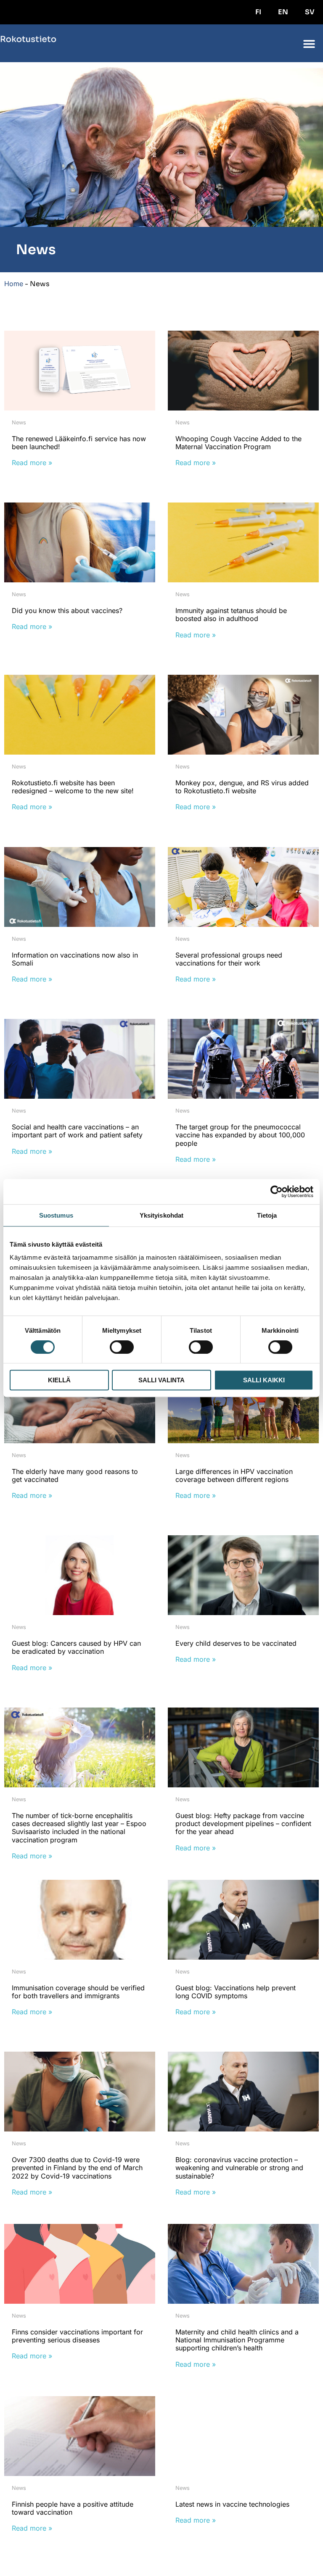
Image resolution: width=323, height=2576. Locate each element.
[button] (309, 43)
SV (310, 12)
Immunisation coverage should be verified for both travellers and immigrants (78, 1992)
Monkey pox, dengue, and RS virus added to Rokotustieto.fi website (242, 787)
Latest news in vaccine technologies (232, 2504)
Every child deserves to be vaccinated (236, 1643)
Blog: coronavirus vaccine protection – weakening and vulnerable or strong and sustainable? (239, 2168)
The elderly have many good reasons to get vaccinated (75, 1475)
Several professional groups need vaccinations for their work (229, 959)
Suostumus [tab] (56, 1215)
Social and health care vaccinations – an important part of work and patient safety (77, 1131)
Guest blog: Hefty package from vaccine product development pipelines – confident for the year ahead (243, 1823)
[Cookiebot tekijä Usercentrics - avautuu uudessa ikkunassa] (277, 1192)
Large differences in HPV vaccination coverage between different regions (234, 1475)
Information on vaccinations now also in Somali (75, 959)
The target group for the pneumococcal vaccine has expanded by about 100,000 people (240, 1135)
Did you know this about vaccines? (67, 610)
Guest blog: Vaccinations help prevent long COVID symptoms (236, 1992)
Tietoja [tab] (267, 1215)
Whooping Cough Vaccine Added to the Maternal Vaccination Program (238, 443)
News (19, 422)
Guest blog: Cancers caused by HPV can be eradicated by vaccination (76, 1647)
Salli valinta (161, 1380)
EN (283, 12)
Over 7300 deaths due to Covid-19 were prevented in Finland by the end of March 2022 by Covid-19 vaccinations (77, 2168)
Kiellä (59, 1380)
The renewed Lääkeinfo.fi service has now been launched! (79, 443)
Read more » (32, 463)
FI (258, 12)
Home (14, 284)
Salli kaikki (264, 1380)
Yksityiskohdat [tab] (161, 1215)
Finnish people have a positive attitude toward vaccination (73, 2508)
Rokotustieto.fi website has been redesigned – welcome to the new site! (73, 787)
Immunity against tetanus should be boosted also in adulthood (231, 614)
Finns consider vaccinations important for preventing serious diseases (77, 2336)
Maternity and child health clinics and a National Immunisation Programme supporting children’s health (237, 2340)
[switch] (122, 1347)
